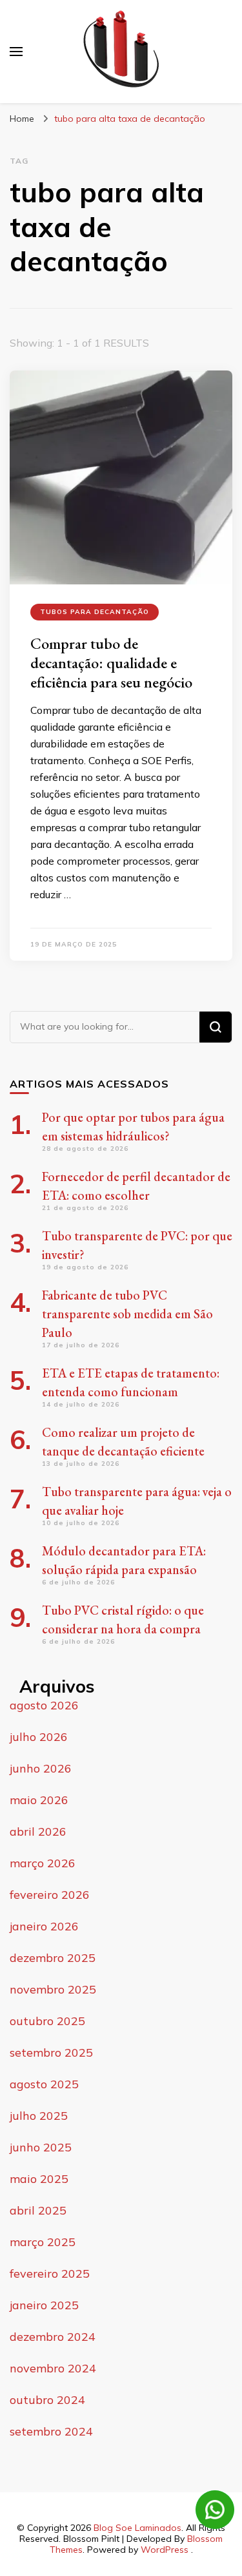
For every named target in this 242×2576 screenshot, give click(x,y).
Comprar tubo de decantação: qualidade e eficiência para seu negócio (111, 663)
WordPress (165, 2550)
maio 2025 (39, 2179)
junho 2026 (41, 1768)
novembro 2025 (53, 1989)
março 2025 (43, 2242)
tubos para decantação (95, 612)
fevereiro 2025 (50, 2273)
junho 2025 (41, 2147)
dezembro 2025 (53, 1958)
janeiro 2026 (44, 1926)
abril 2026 (38, 1831)
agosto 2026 (44, 1705)
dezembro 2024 (53, 2337)
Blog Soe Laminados (137, 2528)
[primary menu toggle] (16, 52)
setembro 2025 (51, 2052)
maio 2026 (39, 1800)
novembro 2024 (53, 2368)
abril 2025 (38, 2210)
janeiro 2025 (44, 2305)
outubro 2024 (47, 2400)
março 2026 (43, 1863)
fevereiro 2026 (50, 1895)
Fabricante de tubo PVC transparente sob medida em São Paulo (127, 1314)
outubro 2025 (47, 2021)
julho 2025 (39, 2116)
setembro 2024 (51, 2431)
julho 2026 (39, 1737)
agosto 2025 (44, 2084)
